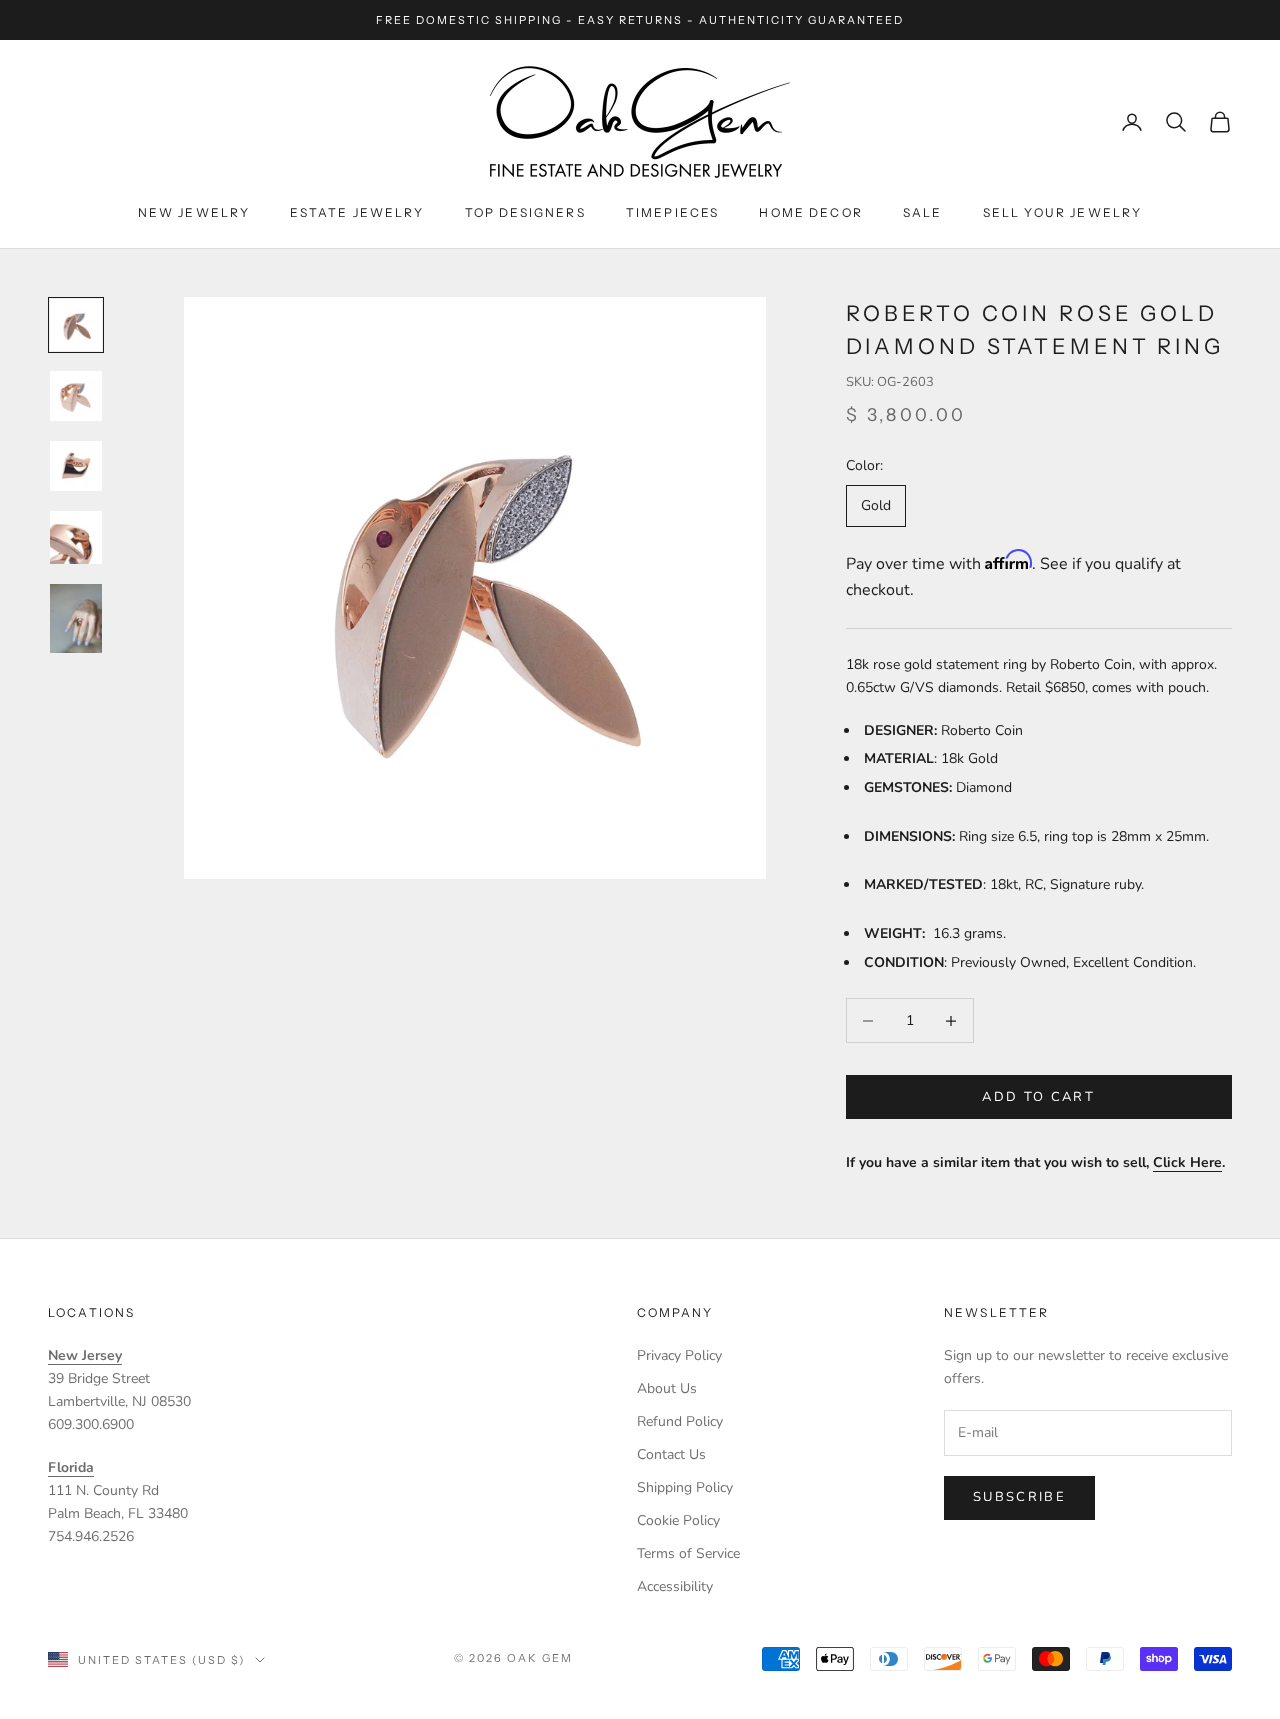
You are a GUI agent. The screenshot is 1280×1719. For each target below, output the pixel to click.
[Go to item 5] (76, 619)
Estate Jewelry (357, 212)
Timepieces (673, 212)
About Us (667, 1388)
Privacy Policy (679, 1355)
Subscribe (1019, 1497)
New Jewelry (194, 212)
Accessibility (675, 1586)
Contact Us (671, 1454)
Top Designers (525, 212)
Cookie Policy (678, 1520)
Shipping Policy (685, 1487)
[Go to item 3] (76, 466)
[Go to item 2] (76, 395)
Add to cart (1038, 1097)
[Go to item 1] (76, 325)
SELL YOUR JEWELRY (1063, 212)
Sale (923, 212)
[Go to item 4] (76, 537)
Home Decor (811, 212)
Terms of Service (688, 1553)
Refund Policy (680, 1421)
